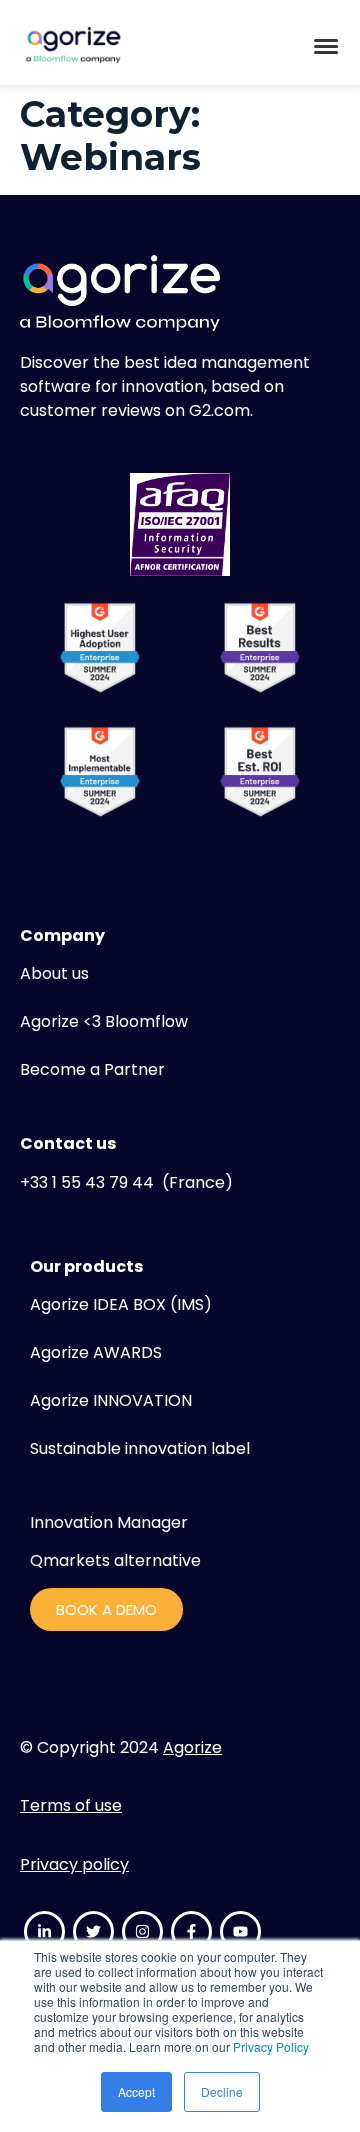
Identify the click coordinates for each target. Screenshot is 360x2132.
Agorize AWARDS (96, 1352)
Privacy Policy (271, 2046)
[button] (326, 45)
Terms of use (71, 1805)
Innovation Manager (109, 1522)
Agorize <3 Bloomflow (104, 1021)
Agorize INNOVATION (111, 1400)
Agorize (192, 1747)
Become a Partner (92, 1069)
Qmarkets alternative (115, 1560)
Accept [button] (136, 2091)
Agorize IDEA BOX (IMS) (121, 1304)
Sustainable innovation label (140, 1448)
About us (54, 973)
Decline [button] (222, 2091)
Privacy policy (74, 1864)
